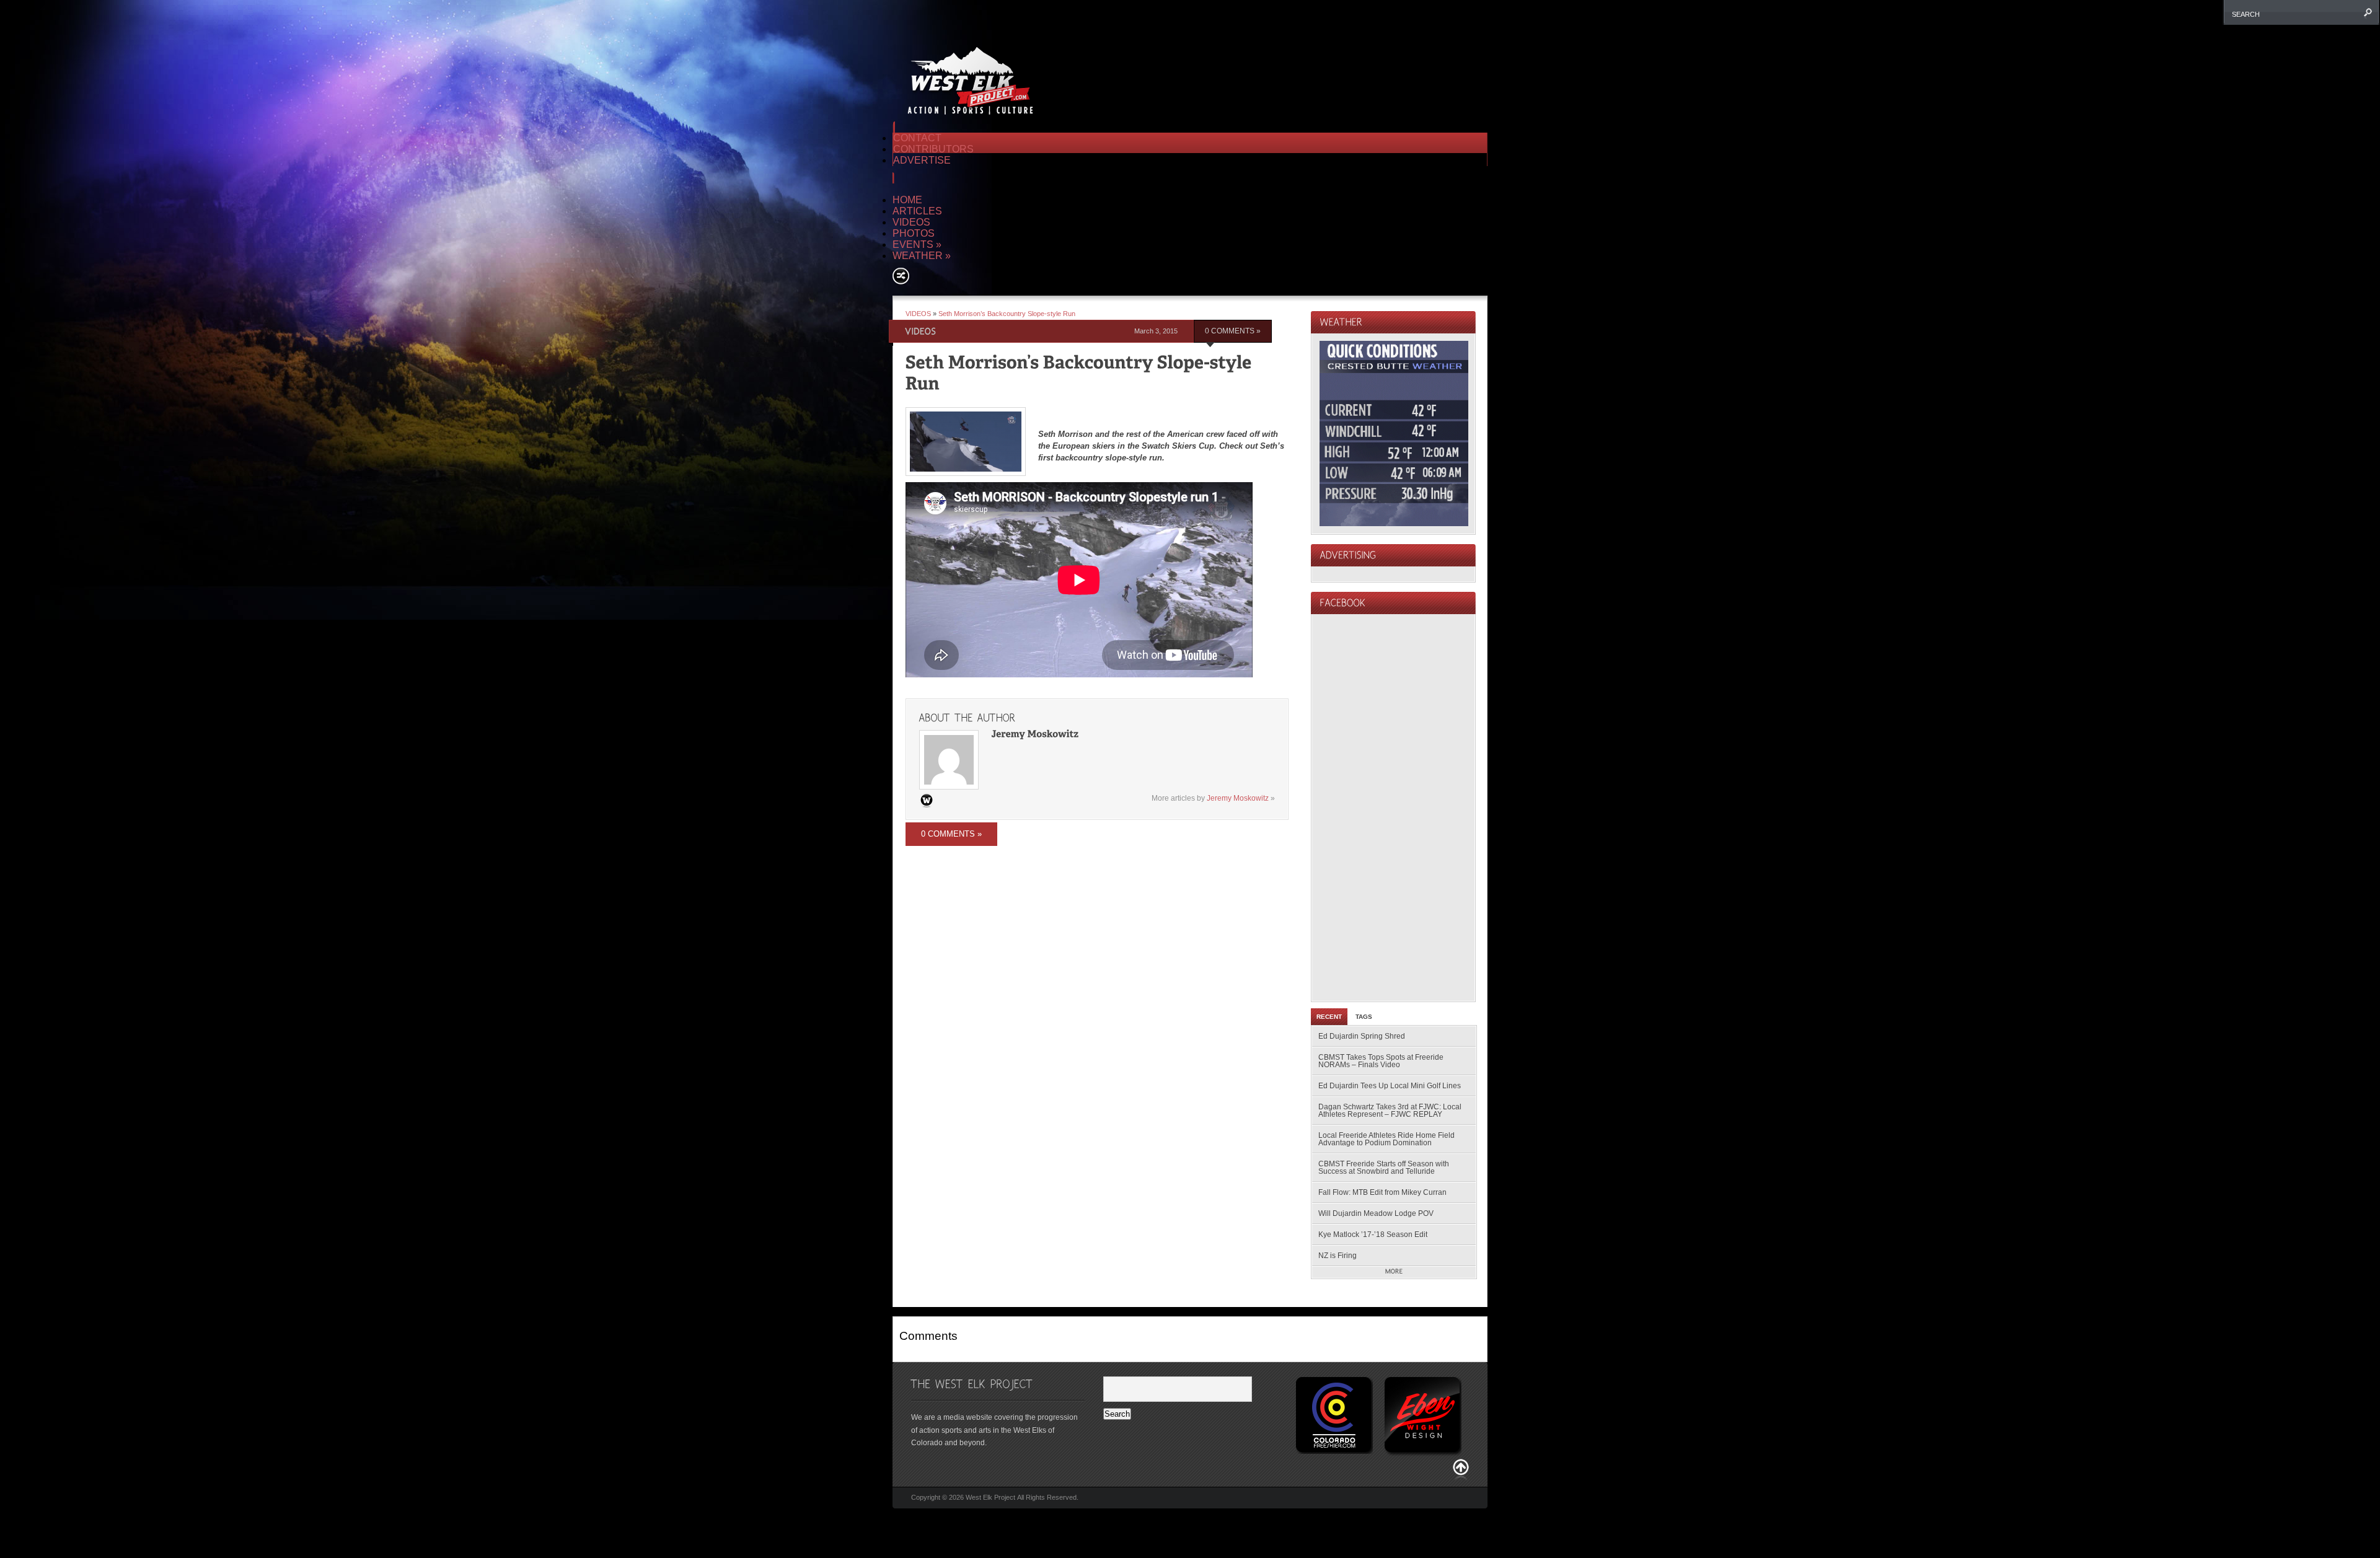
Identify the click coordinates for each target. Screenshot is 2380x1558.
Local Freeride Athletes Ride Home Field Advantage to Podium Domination (1386, 1139)
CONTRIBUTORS (933, 149)
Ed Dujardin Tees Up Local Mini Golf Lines (1390, 1086)
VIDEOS (911, 222)
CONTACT (917, 138)
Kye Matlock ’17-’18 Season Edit (1373, 1235)
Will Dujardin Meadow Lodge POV (1376, 1213)
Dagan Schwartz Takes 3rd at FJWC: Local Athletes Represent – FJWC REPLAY (1390, 1111)
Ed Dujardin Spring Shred (1362, 1036)
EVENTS (917, 244)
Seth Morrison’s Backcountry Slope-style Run (1007, 314)
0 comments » (1233, 331)
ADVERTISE (922, 160)
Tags (1364, 1017)
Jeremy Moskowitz (1238, 798)
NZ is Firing (1338, 1256)
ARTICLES (917, 211)
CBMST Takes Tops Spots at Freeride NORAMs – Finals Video (1381, 1061)
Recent (1329, 1017)
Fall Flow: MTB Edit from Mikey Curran (1382, 1192)
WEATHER (922, 256)
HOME (907, 200)
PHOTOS (914, 233)
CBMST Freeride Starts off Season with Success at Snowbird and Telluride (1384, 1168)
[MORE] (1394, 1272)
